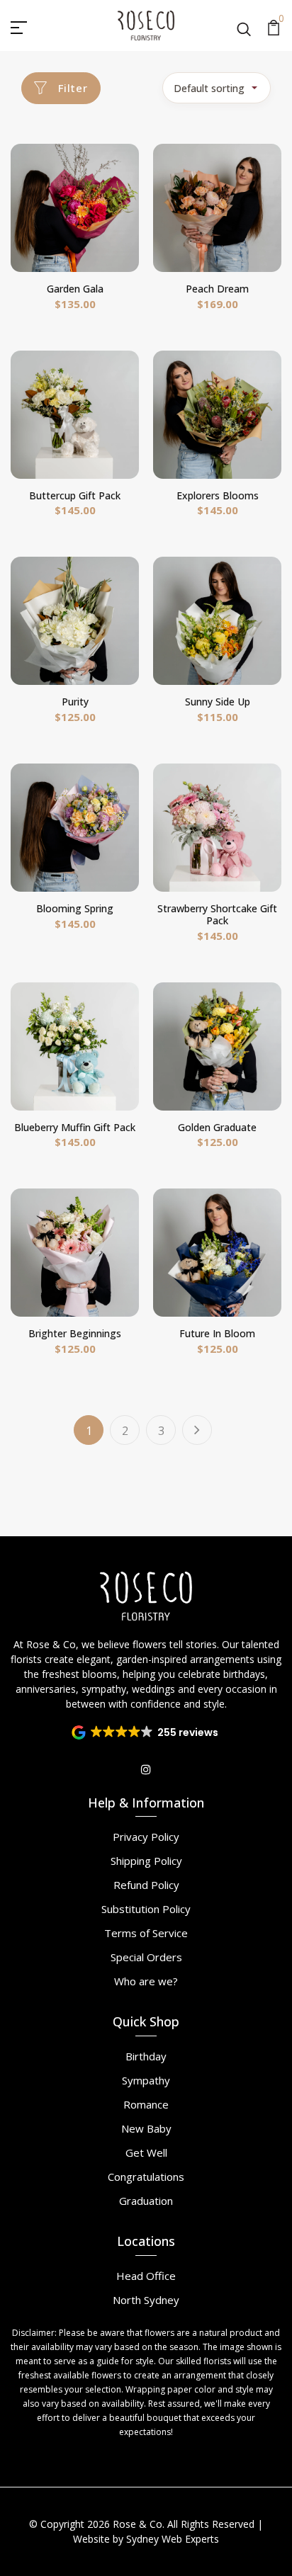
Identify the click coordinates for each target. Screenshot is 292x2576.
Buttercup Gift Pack (75, 495)
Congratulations (146, 2177)
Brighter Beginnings (75, 1333)
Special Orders (146, 1957)
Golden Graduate (217, 1127)
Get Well (146, 2152)
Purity (75, 702)
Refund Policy (146, 1885)
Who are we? (146, 1981)
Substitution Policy (146, 1909)
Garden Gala (75, 289)
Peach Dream (217, 289)
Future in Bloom (217, 1333)
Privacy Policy (146, 1837)
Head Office (146, 2276)
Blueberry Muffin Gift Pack (75, 1127)
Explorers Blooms (218, 495)
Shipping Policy (146, 1861)
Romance (146, 2104)
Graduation (146, 2201)
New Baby (146, 2128)
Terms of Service (146, 1933)
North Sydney (146, 2300)
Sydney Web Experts (173, 2539)
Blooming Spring (75, 908)
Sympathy (146, 2080)
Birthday (146, 2056)
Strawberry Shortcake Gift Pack (217, 914)
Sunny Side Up (218, 702)
